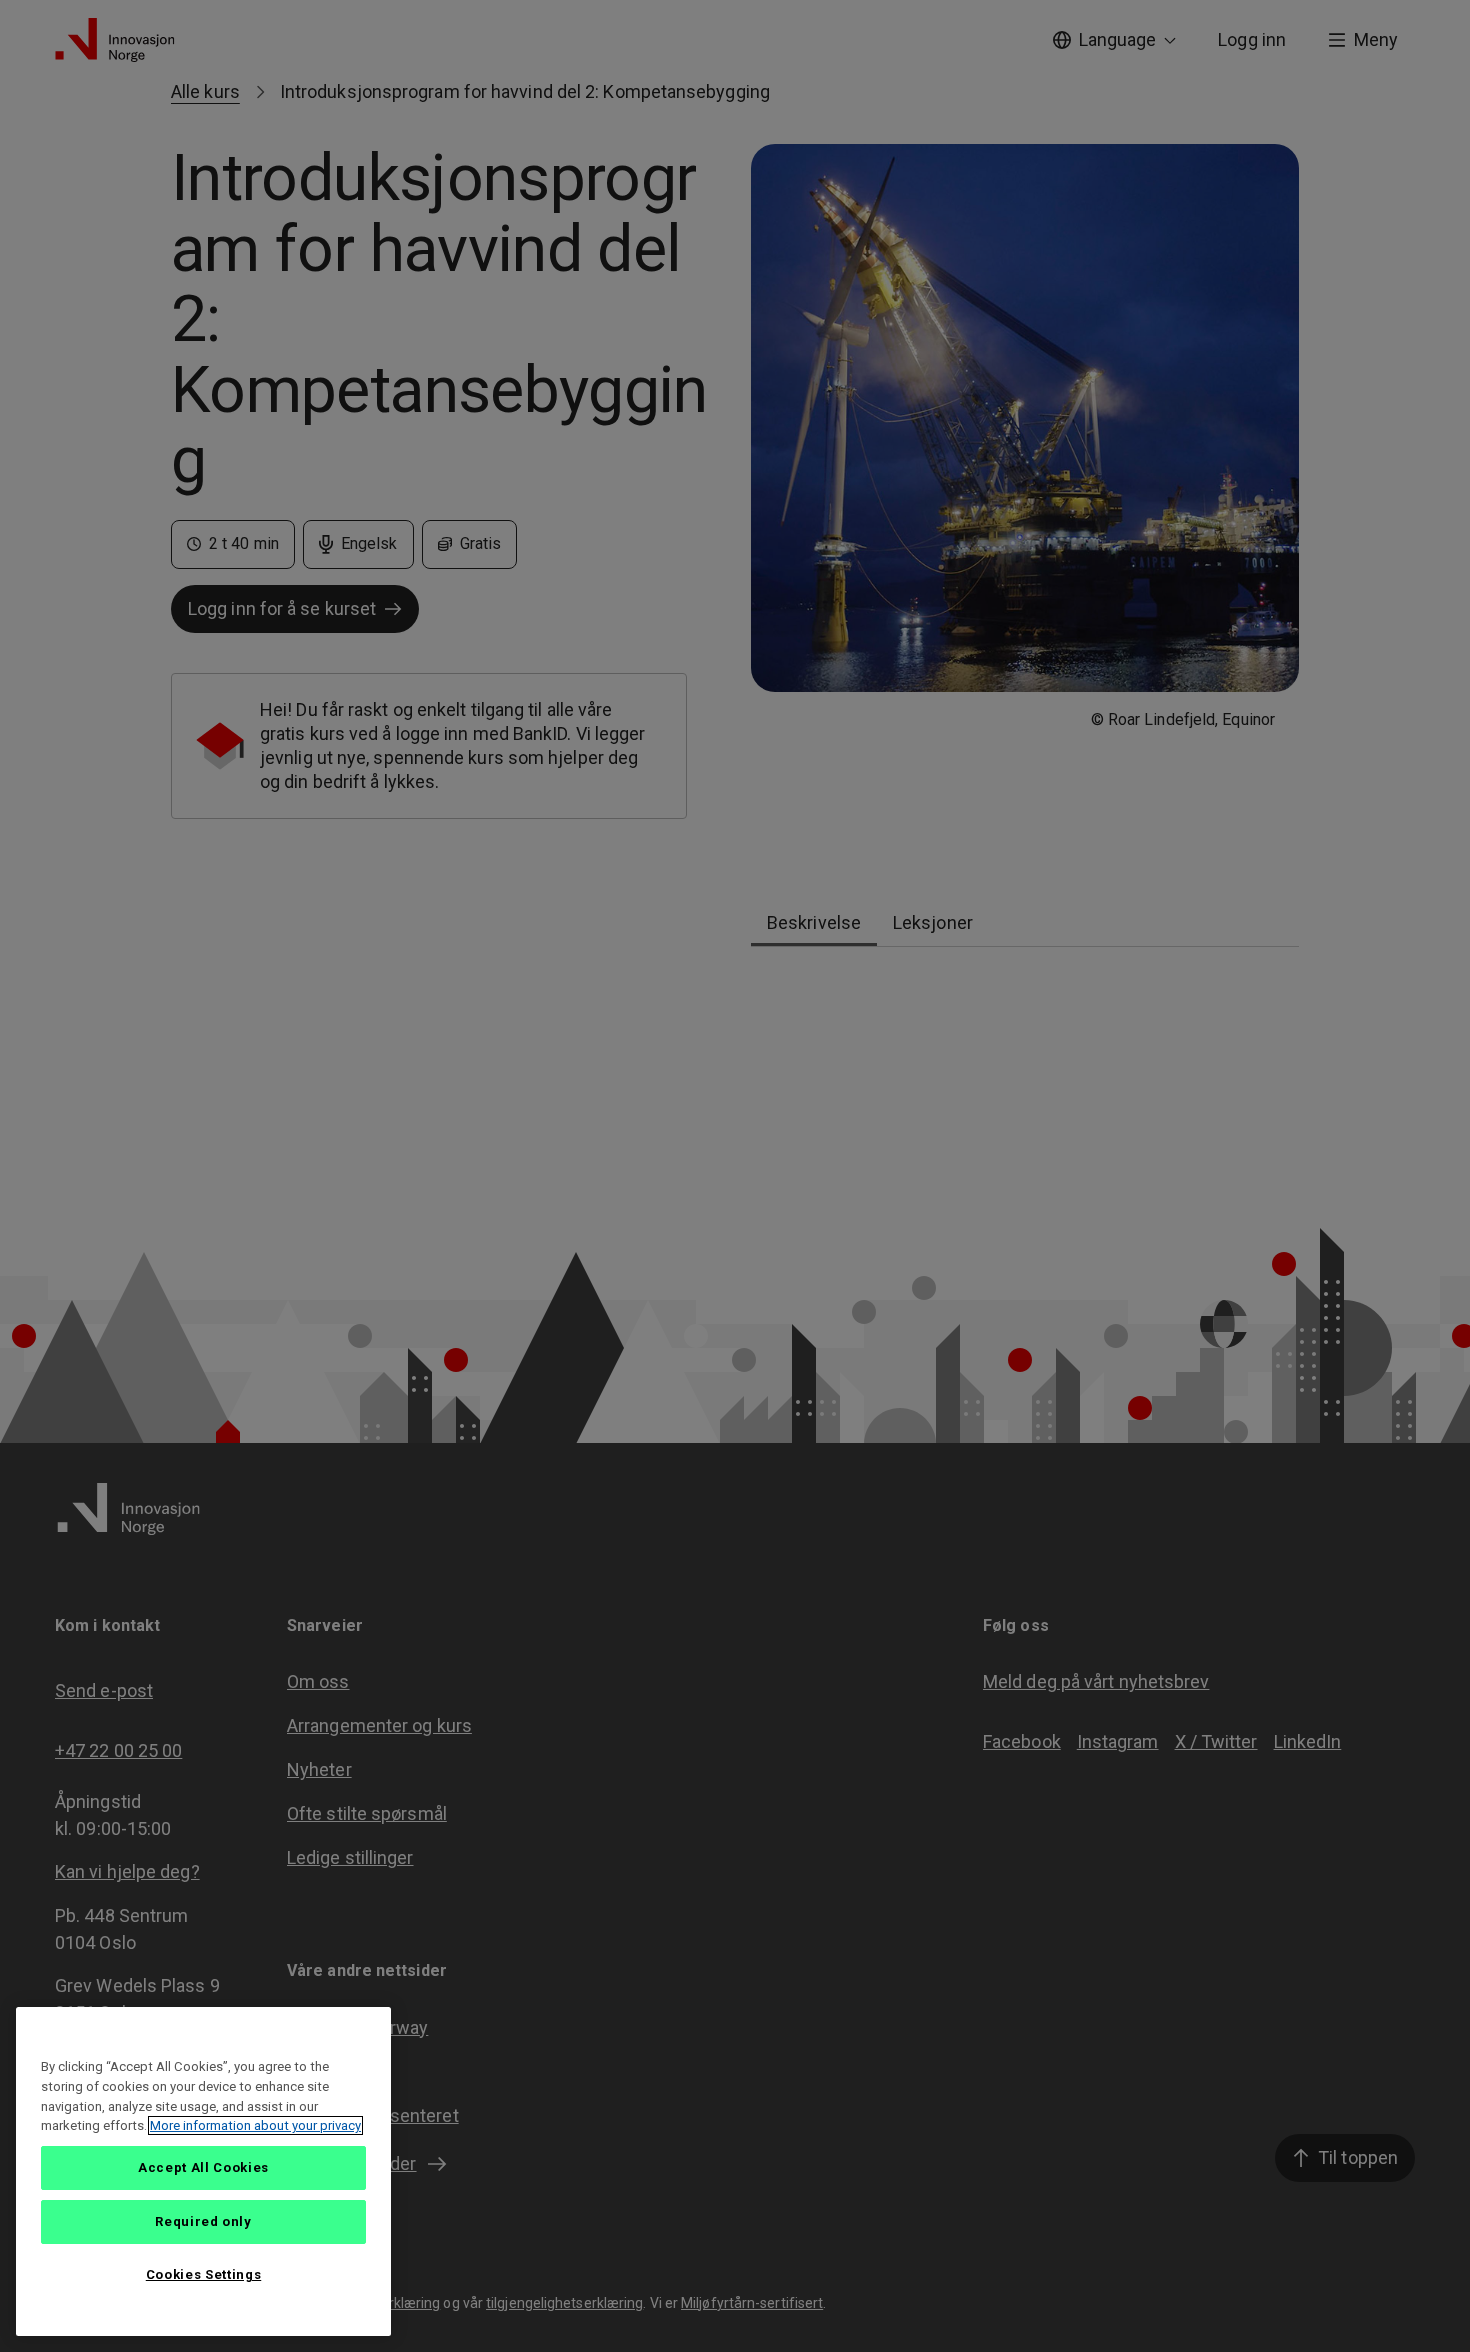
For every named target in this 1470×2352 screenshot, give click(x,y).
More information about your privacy (255, 2125)
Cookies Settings (204, 2274)
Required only (203, 2221)
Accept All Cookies (203, 2167)
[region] (203, 2171)
